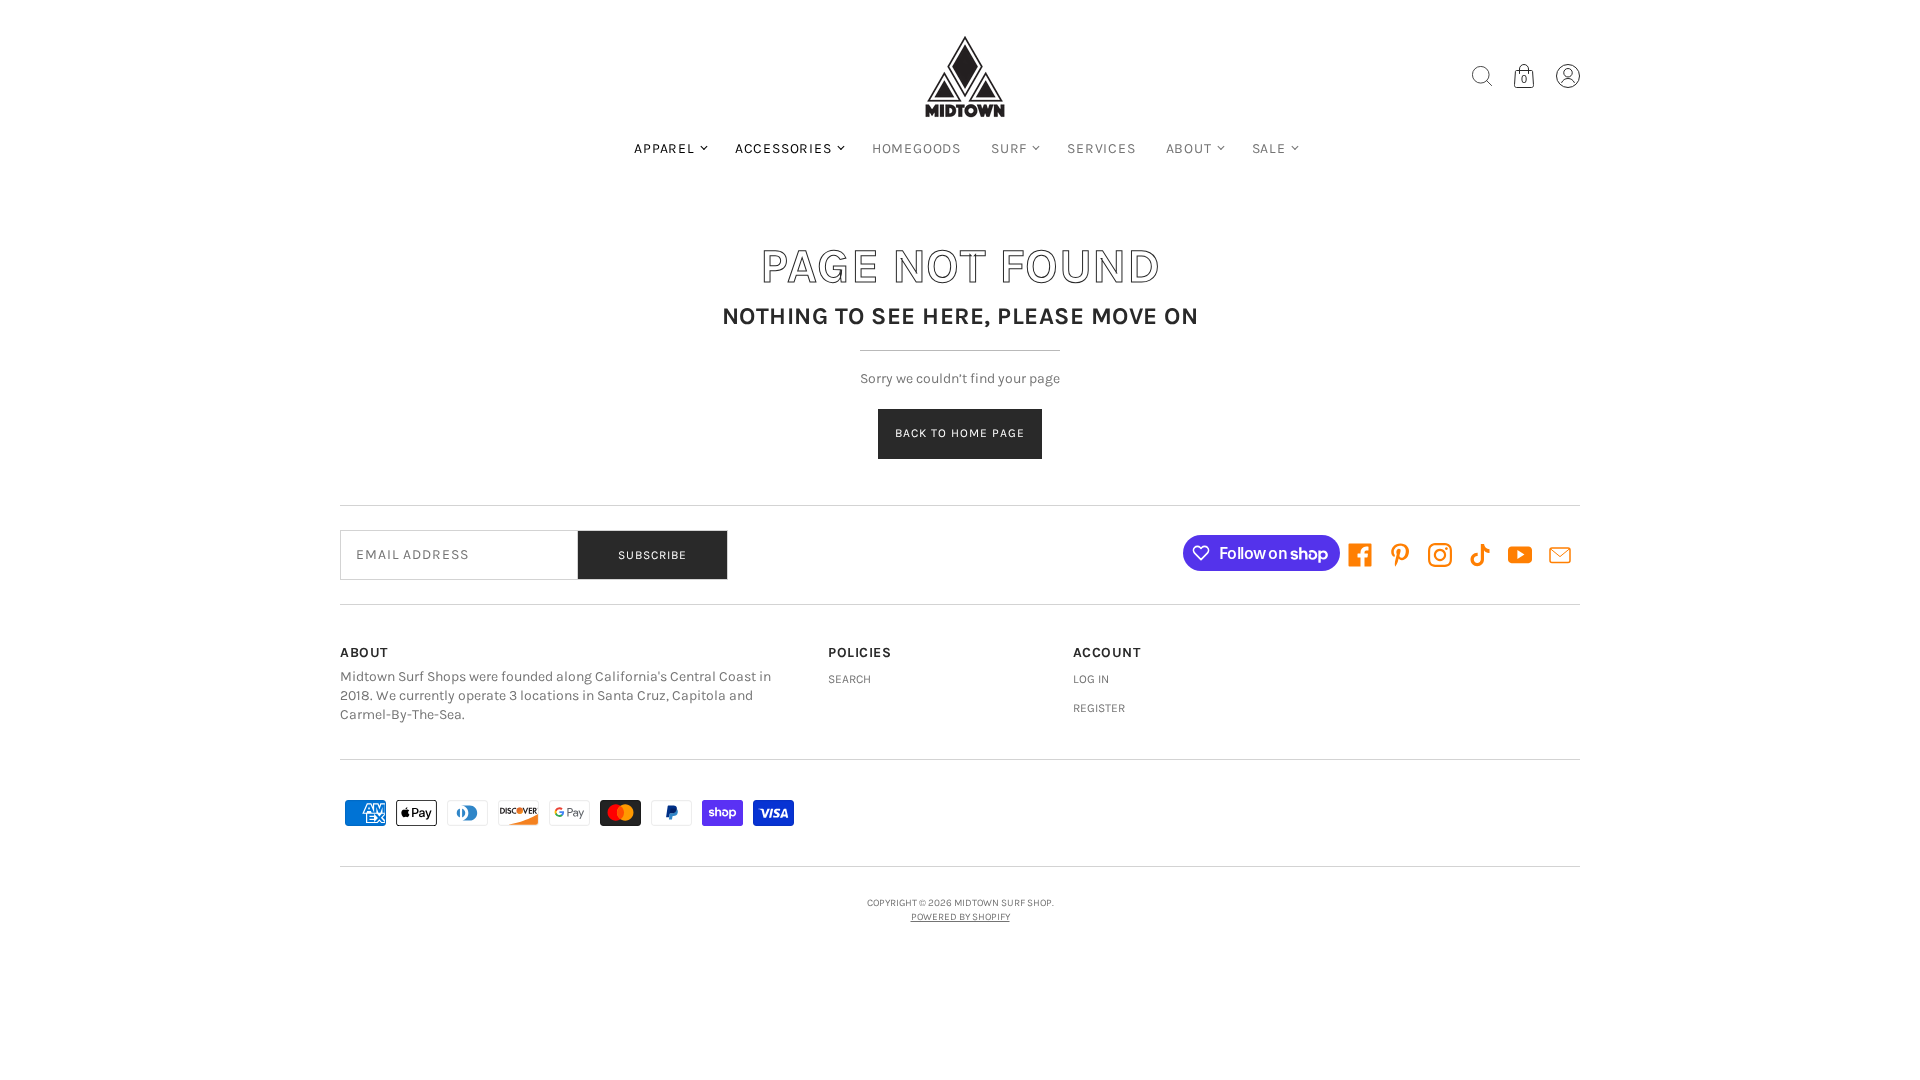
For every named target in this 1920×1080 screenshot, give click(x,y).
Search (849, 679)
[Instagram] (1440, 555)
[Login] (1568, 76)
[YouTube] (1520, 555)
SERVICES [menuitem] (1101, 148)
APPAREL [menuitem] (664, 148)
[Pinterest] (1400, 555)
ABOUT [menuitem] (1189, 148)
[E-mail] (1560, 555)
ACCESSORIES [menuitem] (783, 148)
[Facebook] (1360, 555)
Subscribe (652, 555)
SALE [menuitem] (1269, 148)
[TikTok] (1480, 555)
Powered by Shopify (960, 917)
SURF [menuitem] (1009, 148)
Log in (1091, 679)
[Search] (1482, 76)
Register (1099, 708)
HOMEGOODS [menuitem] (916, 148)
